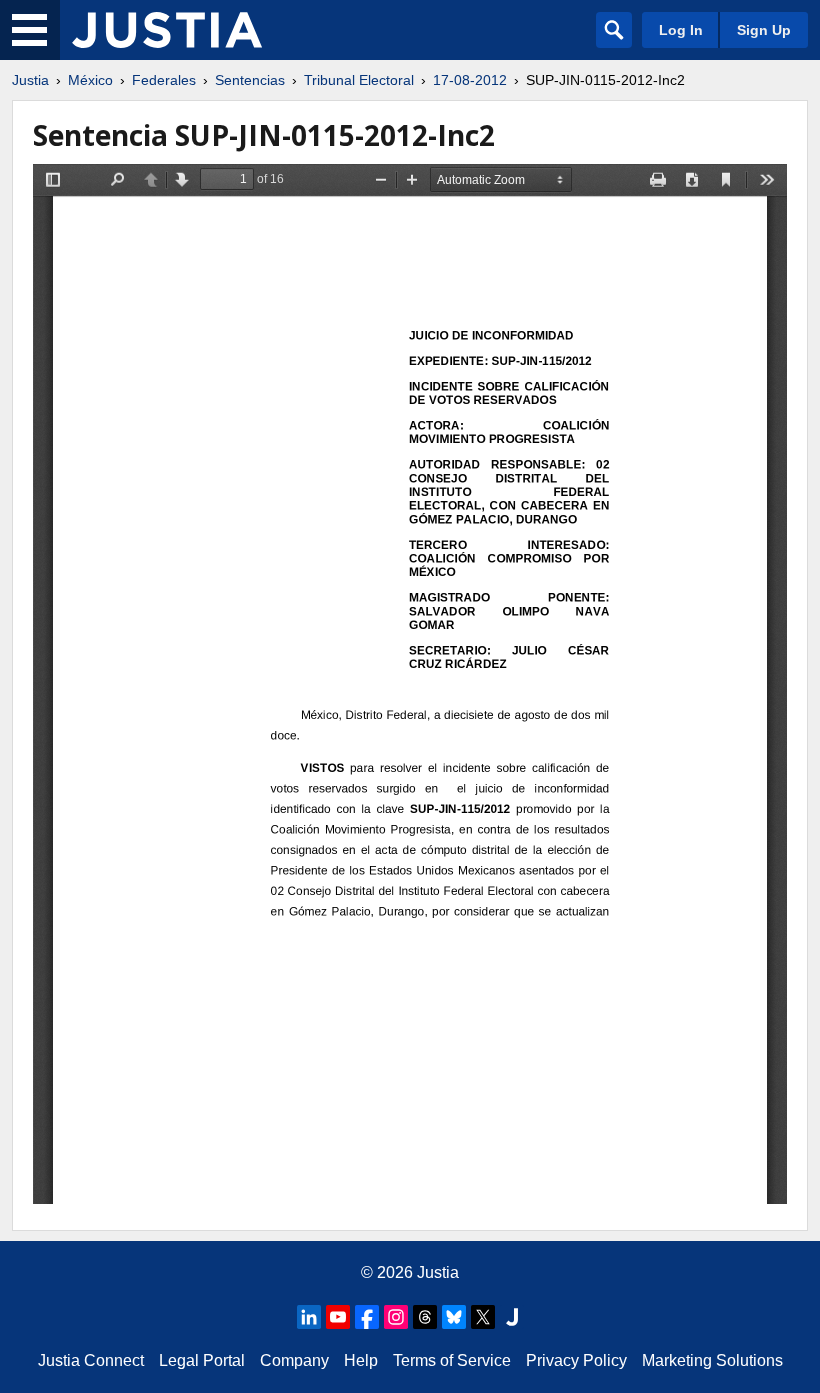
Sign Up (764, 30)
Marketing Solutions (712, 1360)
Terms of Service (452, 1360)
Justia (30, 80)
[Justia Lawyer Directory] (512, 1317)
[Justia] (167, 30)
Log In (681, 30)
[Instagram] (396, 1317)
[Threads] (425, 1317)
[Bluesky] (454, 1317)
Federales (164, 80)
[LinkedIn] (309, 1317)
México (90, 80)
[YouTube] (338, 1317)
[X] (483, 1317)
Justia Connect (91, 1360)
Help (361, 1360)
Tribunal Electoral (359, 80)
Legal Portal (202, 1360)
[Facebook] (367, 1317)
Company (294, 1360)
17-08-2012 (470, 80)
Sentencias (250, 80)
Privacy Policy (576, 1360)
